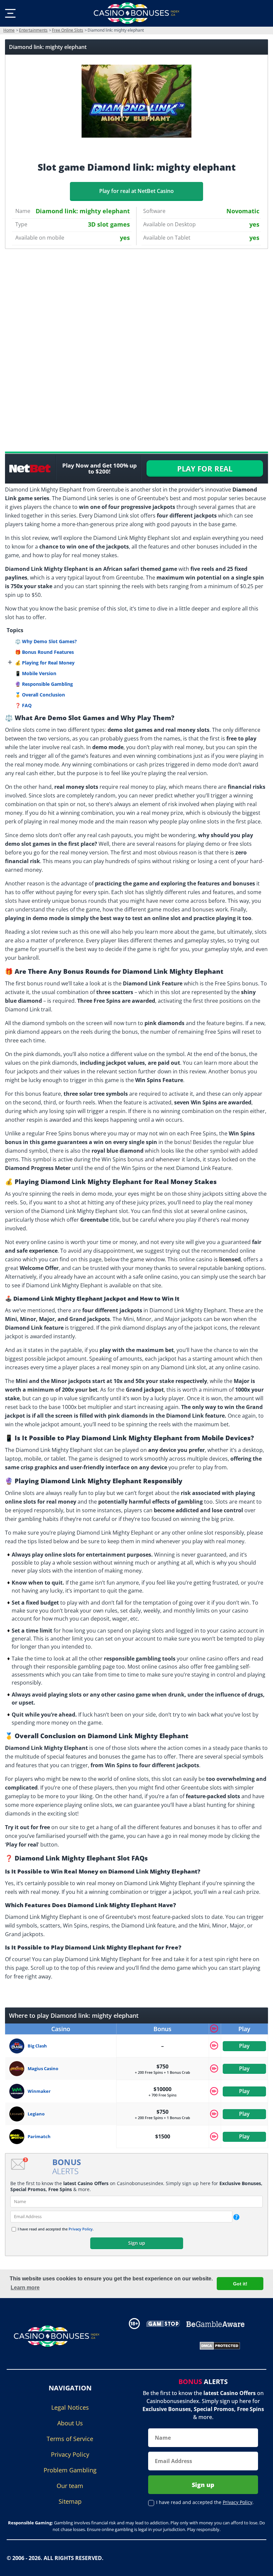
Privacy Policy (81, 2229)
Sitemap (70, 2501)
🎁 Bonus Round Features (44, 652)
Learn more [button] (25, 2288)
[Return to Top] (260, 2566)
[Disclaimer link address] (163, 2324)
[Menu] (10, 13)
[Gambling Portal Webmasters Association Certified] (158, 2345)
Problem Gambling (70, 2470)
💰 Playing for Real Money (45, 663)
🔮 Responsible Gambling (44, 684)
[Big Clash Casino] (18, 2046)
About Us (70, 2423)
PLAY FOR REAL (205, 469)
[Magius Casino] (18, 2069)
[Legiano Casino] (18, 2114)
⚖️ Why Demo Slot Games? (46, 641)
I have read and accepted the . (56, 2229)
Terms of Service (70, 2439)
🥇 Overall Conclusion (40, 695)
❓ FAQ (23, 705)
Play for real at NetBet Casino (136, 191)
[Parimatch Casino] (18, 2137)
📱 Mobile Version (36, 673)
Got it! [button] (240, 2284)
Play (244, 2046)
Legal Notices (70, 2407)
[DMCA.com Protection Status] (220, 2345)
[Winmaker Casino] (18, 2091)
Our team (70, 2486)
